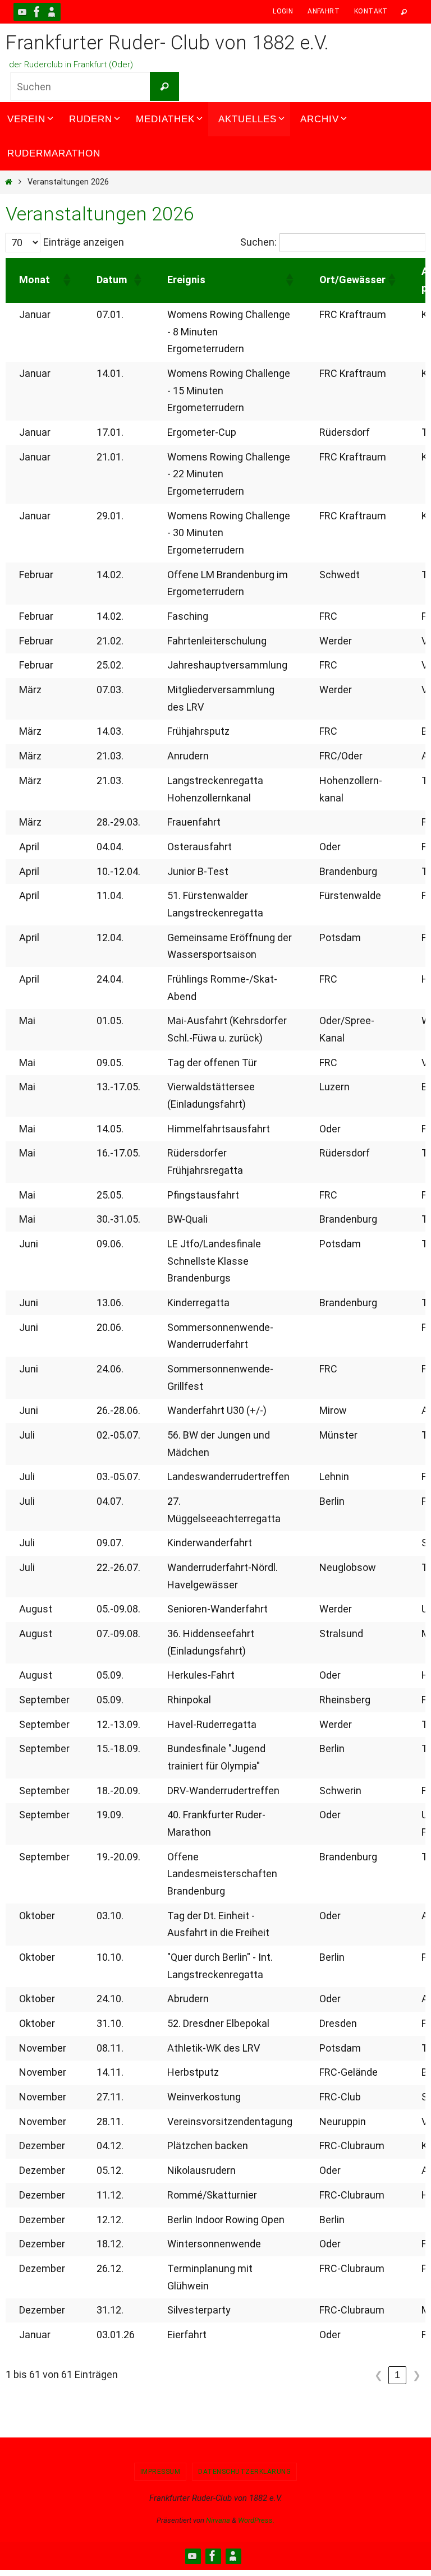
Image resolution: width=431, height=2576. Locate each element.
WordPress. (256, 2520)
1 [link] (397, 2375)
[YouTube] (22, 12)
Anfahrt (324, 11)
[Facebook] (37, 12)
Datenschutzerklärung (244, 2472)
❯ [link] (417, 2375)
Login (283, 11)
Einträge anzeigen (84, 242)
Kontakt (371, 11)
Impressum (161, 2472)
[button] (66, 280)
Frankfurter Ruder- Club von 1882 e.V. (167, 43)
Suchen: (258, 242)
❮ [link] (379, 2375)
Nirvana (218, 2520)
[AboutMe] (52, 12)
